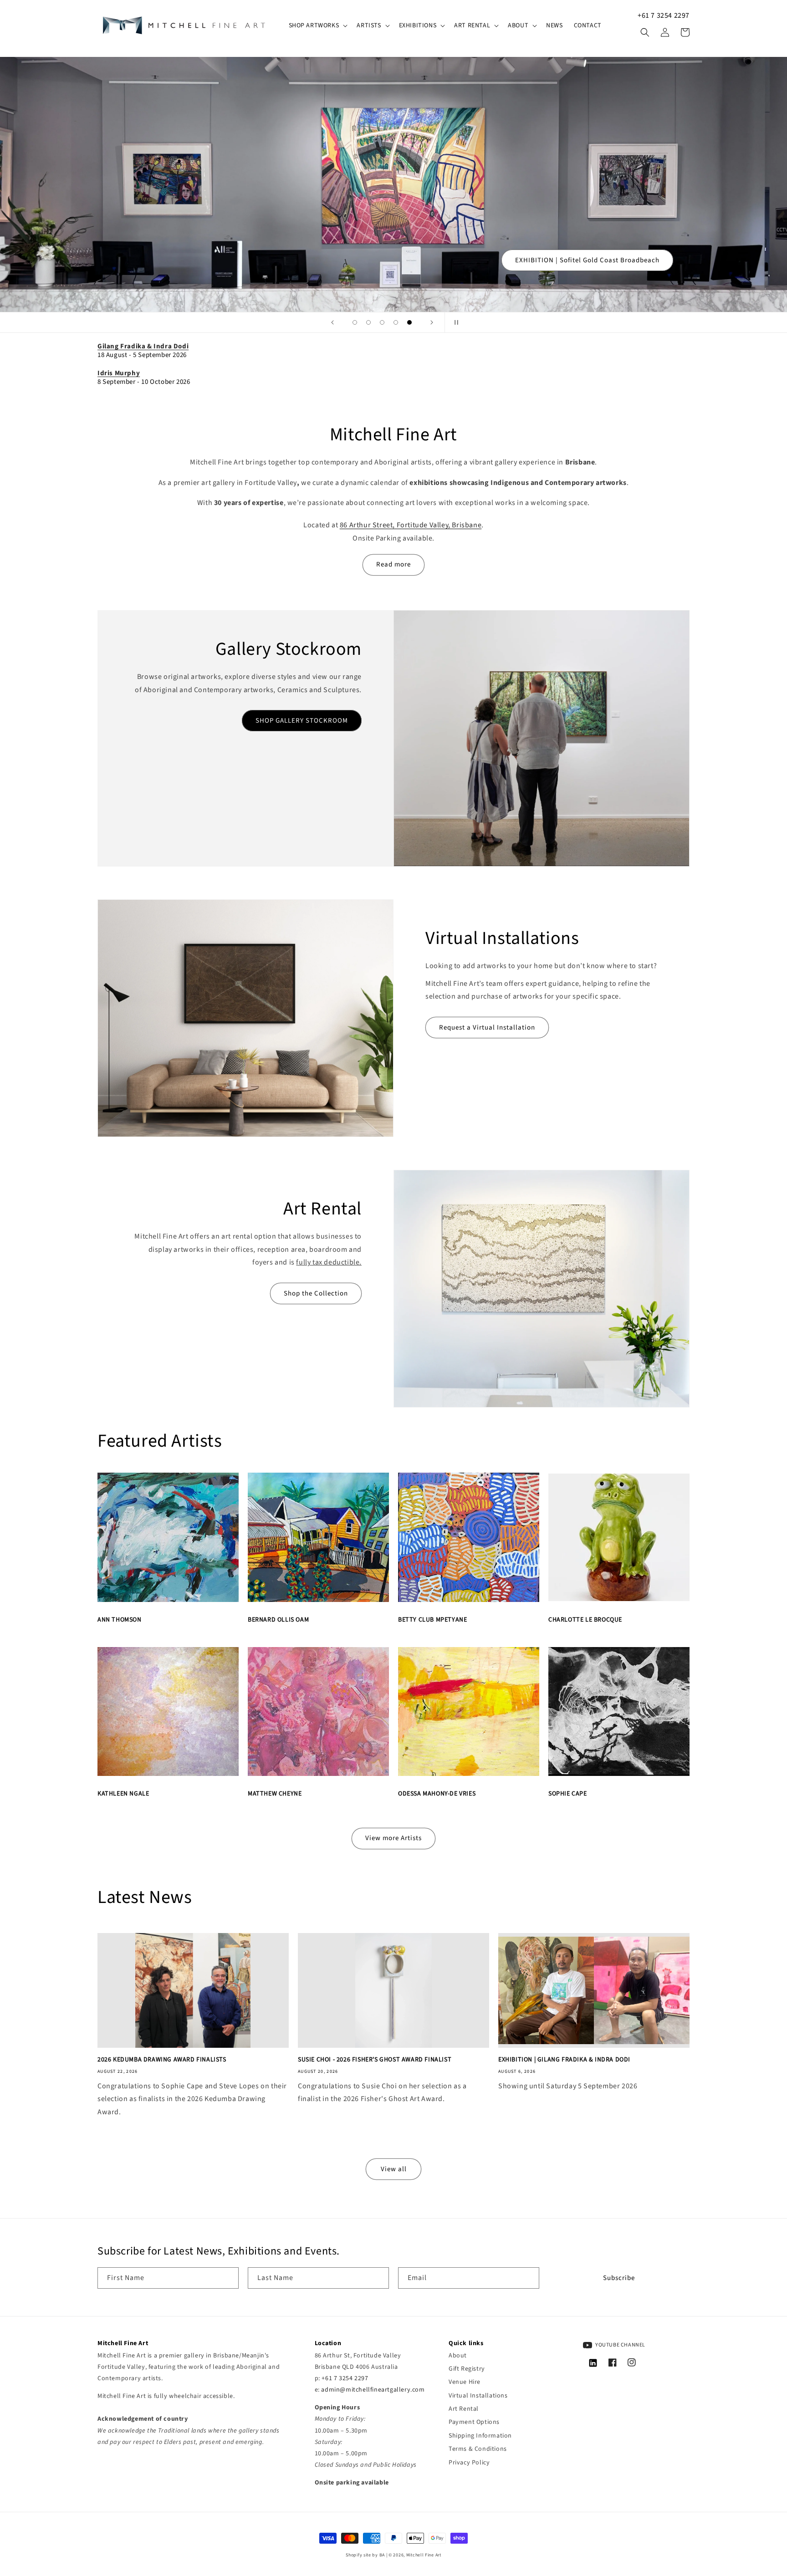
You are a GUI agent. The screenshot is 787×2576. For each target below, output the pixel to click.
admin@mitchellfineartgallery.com (373, 2390)
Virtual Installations (478, 2396)
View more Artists (393, 1838)
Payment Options (474, 2422)
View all (394, 2169)
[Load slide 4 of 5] (396, 322)
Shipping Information (480, 2436)
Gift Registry (467, 2369)
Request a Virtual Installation (487, 1028)
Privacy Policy (469, 2463)
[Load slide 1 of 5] (355, 322)
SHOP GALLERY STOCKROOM (302, 721)
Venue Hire (465, 2382)
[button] (317, 26)
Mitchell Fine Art (424, 2555)
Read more (393, 564)
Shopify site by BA (365, 2555)
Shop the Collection (316, 1293)
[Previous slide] (332, 322)
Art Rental (464, 2409)
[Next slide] (432, 322)
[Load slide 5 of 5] (409, 322)
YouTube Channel (620, 2345)
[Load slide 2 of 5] (368, 322)
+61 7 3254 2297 (664, 15)
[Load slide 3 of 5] (382, 322)
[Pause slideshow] (455, 322)
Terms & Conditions (478, 2449)
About (458, 2356)
